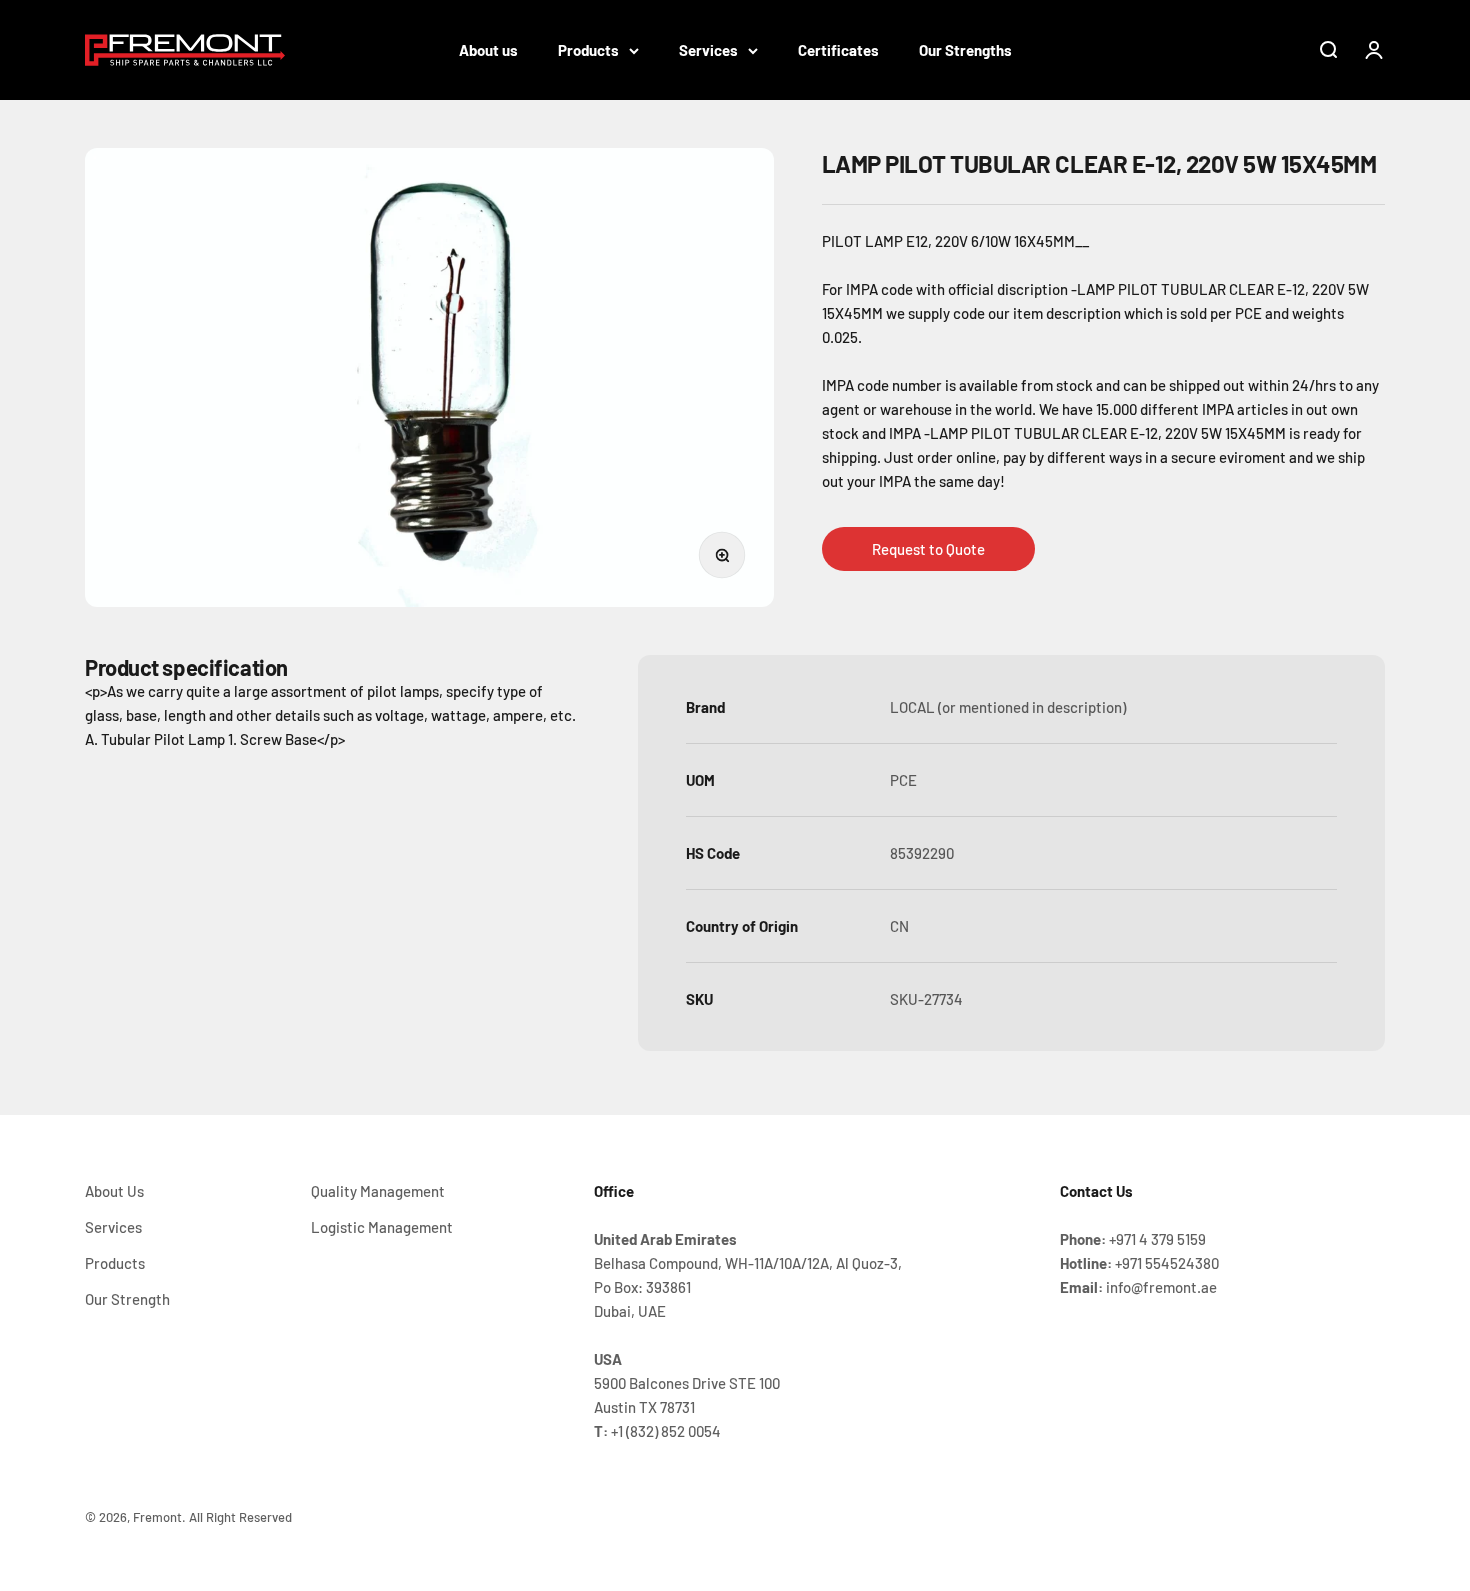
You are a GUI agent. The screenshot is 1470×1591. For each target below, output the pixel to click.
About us (488, 50)
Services (708, 50)
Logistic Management (382, 1227)
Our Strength (127, 1299)
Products (588, 50)
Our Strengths (965, 50)
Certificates (838, 50)
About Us (114, 1191)
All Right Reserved (240, 1517)
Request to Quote (928, 548)
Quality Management (378, 1191)
